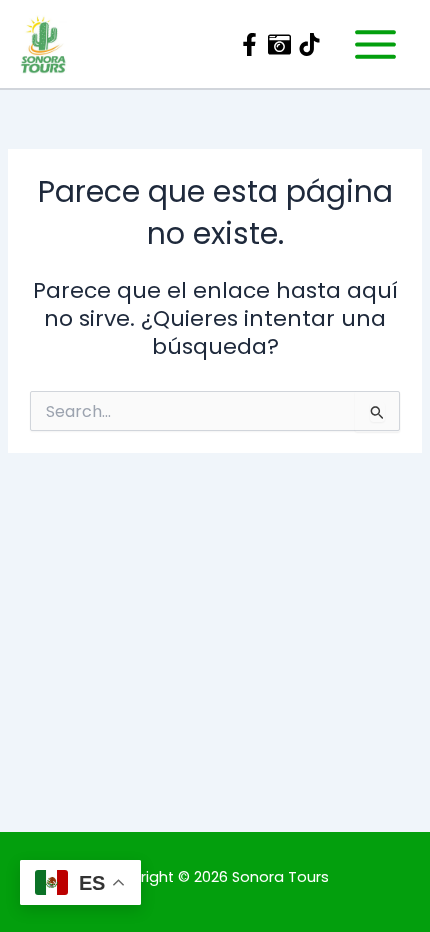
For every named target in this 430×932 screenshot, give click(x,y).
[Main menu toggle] (375, 43)
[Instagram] (279, 44)
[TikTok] (309, 44)
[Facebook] (249, 44)
